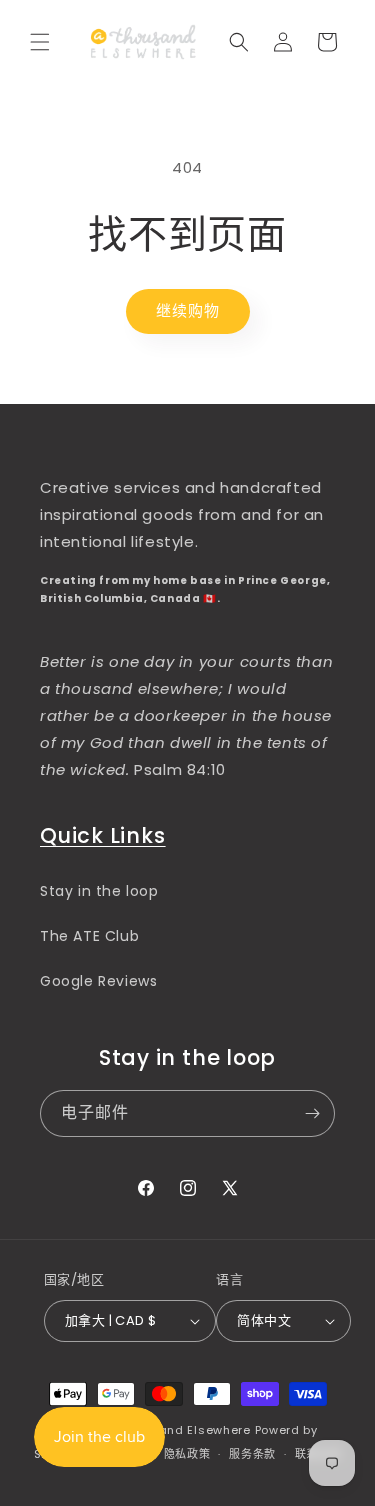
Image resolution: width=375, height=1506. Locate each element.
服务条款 (252, 1454)
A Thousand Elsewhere (180, 1430)
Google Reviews (98, 981)
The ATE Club (89, 936)
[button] (40, 42)
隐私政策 (187, 1454)
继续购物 (188, 310)
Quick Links (103, 835)
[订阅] (312, 1113)
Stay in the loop (99, 891)
